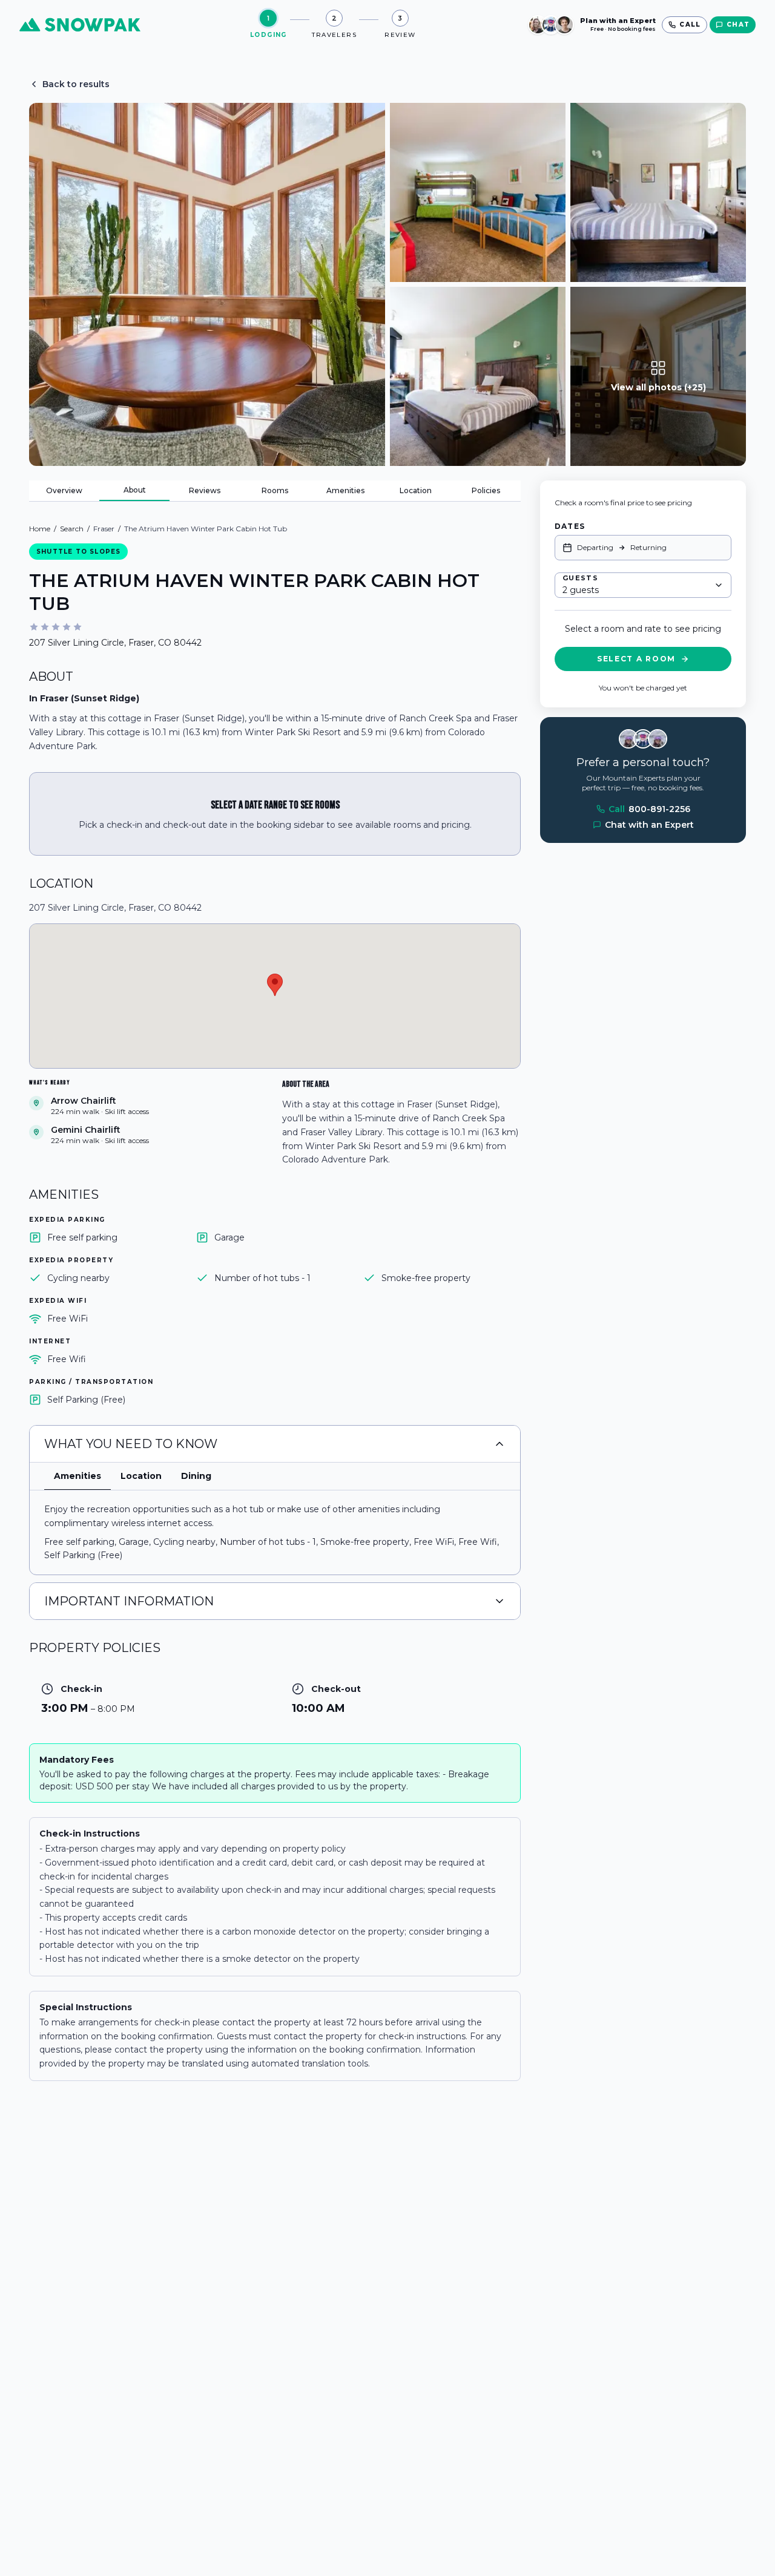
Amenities (345, 490)
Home (40, 529)
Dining (196, 1476)
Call (649, 809)
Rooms (275, 490)
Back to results (76, 84)
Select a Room (636, 659)
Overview (64, 490)
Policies (486, 490)
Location (416, 490)
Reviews (205, 490)
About (135, 490)
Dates (570, 526)
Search (72, 529)
